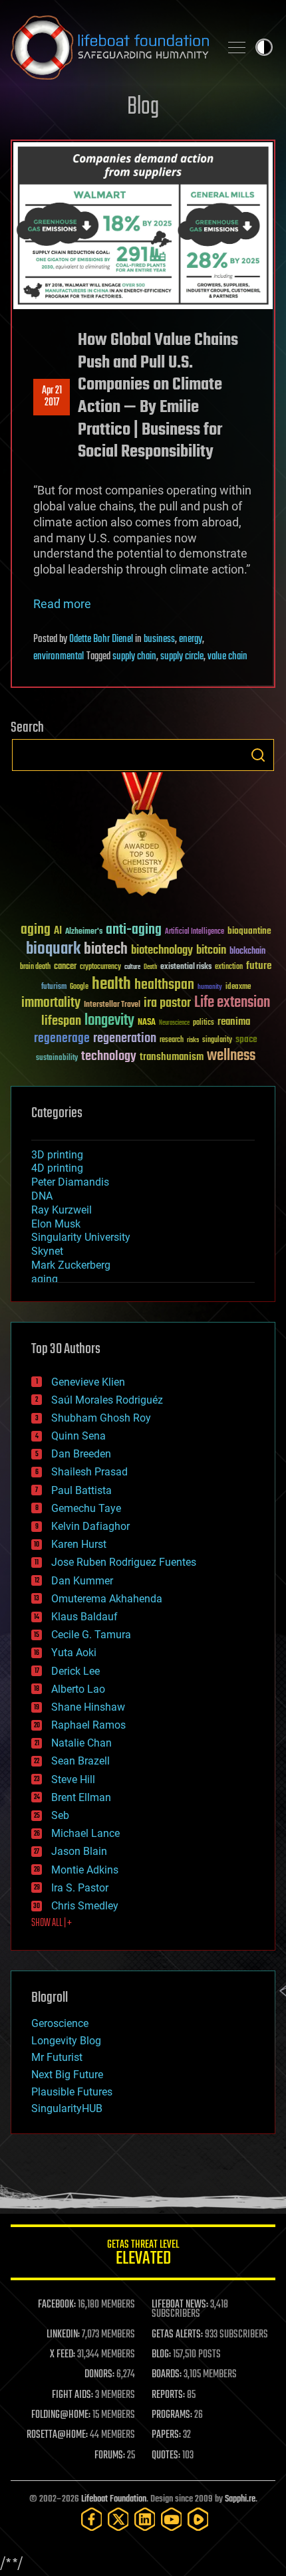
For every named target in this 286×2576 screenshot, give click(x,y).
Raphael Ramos (88, 1725)
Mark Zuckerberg (71, 1265)
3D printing (57, 1155)
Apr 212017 (52, 397)
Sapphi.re (240, 2499)
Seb (60, 1815)
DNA (42, 1196)
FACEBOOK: (57, 2305)
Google (79, 987)
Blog (143, 107)
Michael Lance (85, 1833)
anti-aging (134, 930)
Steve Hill (73, 1779)
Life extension (232, 1003)
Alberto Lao (78, 1689)
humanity (210, 988)
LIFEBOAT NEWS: (180, 2305)
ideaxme (238, 988)
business (159, 639)
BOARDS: (167, 2375)
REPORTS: (168, 2395)
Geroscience (60, 2023)
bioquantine (249, 931)
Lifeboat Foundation (114, 2499)
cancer (65, 967)
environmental (59, 657)
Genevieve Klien (88, 1382)
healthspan (164, 985)
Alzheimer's (84, 932)
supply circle (182, 657)
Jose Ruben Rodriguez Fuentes (124, 1562)
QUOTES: (166, 2456)
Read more (62, 604)
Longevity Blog (66, 2041)
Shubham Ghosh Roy (101, 1418)
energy (191, 639)
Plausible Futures (72, 2092)
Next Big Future (67, 2075)
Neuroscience (174, 1024)
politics (204, 1023)
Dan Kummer (82, 1581)
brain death (35, 967)
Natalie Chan (81, 1743)
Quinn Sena (78, 1436)
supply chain (134, 657)
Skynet (47, 1251)
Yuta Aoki (74, 1653)
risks (193, 1040)
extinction (229, 967)
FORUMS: (110, 2456)
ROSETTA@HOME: (57, 2435)
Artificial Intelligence (195, 932)
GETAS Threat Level (143, 2255)
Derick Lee (75, 1671)
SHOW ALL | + (52, 1923)
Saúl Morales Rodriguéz (107, 1400)
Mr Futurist (57, 2057)
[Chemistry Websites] (143, 837)
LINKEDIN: (63, 2335)
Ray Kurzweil (62, 1210)
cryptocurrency (100, 967)
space (246, 1039)
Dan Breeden (81, 1454)
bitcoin (211, 951)
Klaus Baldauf (84, 1617)
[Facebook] (92, 2519)
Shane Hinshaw (88, 1707)
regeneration (125, 1038)
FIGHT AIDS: (72, 2395)
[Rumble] (198, 2519)
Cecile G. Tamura (91, 1635)
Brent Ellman (81, 1797)
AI (58, 931)
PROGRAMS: (172, 2415)
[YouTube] (172, 2519)
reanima (234, 1022)
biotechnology (162, 951)
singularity (217, 1040)
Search (258, 755)
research (172, 1040)
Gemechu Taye (86, 1508)
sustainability (57, 1059)
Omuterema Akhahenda (107, 1599)
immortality (51, 1003)
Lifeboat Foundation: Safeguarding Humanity (110, 47)
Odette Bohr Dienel (101, 639)
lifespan (61, 1021)
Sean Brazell (80, 1761)
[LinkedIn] (145, 2519)
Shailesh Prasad (89, 1472)
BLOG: (161, 2355)
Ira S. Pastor (80, 1888)
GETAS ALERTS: (177, 2335)
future (259, 966)
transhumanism (172, 1057)
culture (132, 967)
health (111, 985)
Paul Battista (81, 1490)
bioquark (53, 949)
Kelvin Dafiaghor (90, 1526)
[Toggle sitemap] (237, 47)
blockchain (247, 952)
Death (150, 967)
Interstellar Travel (112, 1005)
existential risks (186, 967)
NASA (147, 1023)
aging (36, 930)
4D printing (57, 1168)
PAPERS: (166, 2435)
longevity (109, 1021)
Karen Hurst (79, 1544)
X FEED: (63, 2355)
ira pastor (167, 1003)
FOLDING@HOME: (61, 2415)
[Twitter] (118, 2519)
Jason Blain (79, 1851)
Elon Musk (56, 1224)
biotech (106, 949)
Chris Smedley (85, 1906)
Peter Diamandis (70, 1182)
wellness (231, 1056)
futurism (54, 988)
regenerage (62, 1039)
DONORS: (99, 2375)
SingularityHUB (67, 2108)
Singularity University (81, 1237)
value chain (227, 657)
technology (109, 1057)
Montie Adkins (85, 1870)
